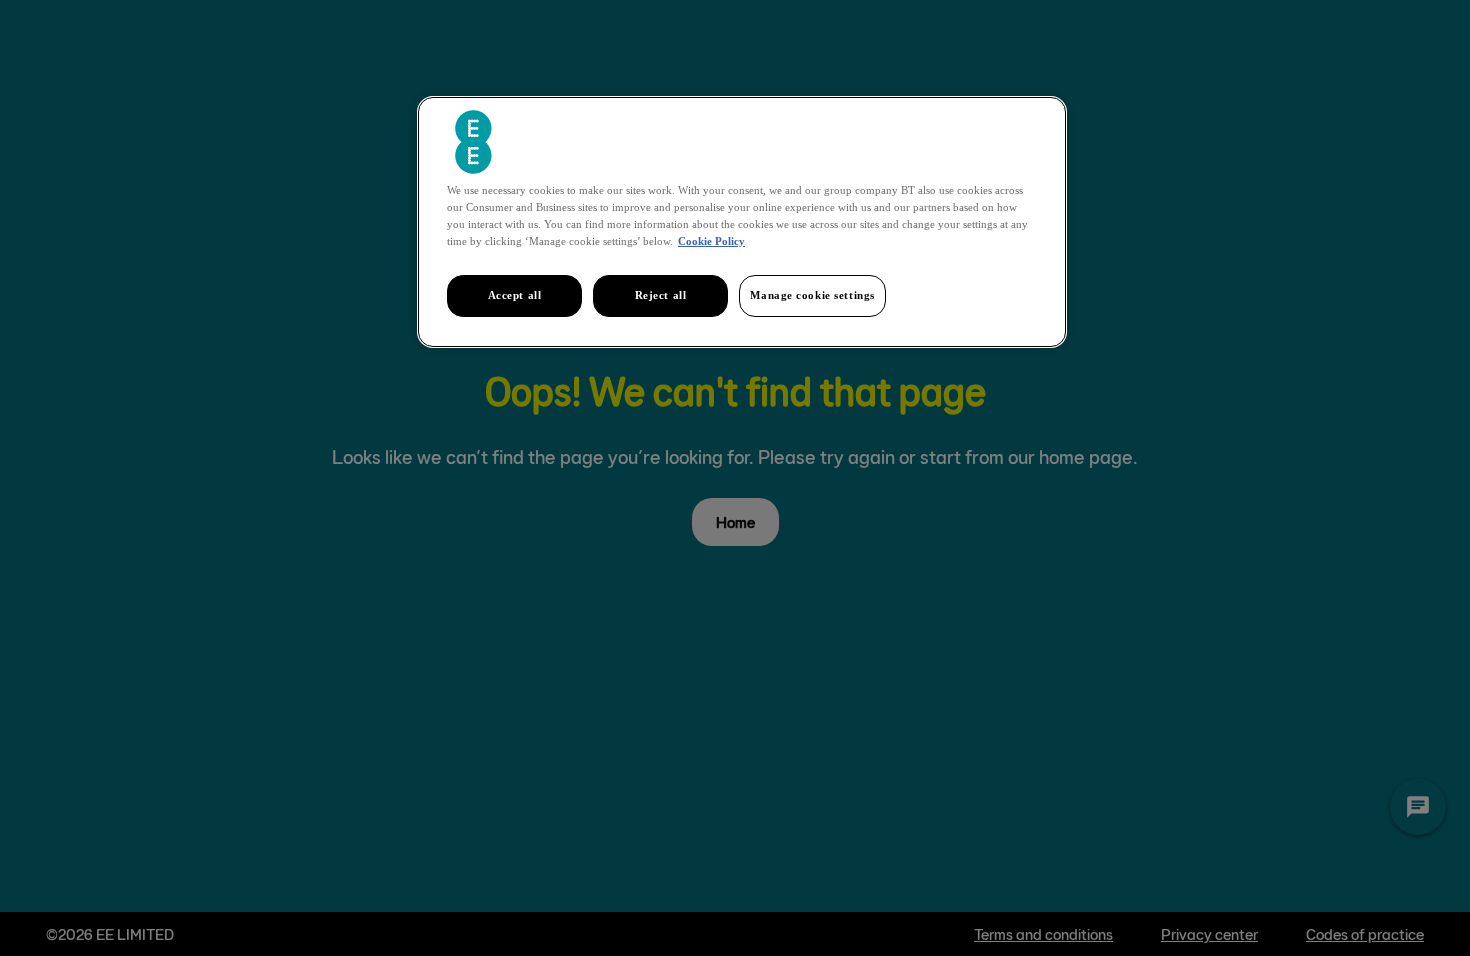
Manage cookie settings (812, 295)
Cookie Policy (711, 241)
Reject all (661, 295)
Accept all (515, 295)
